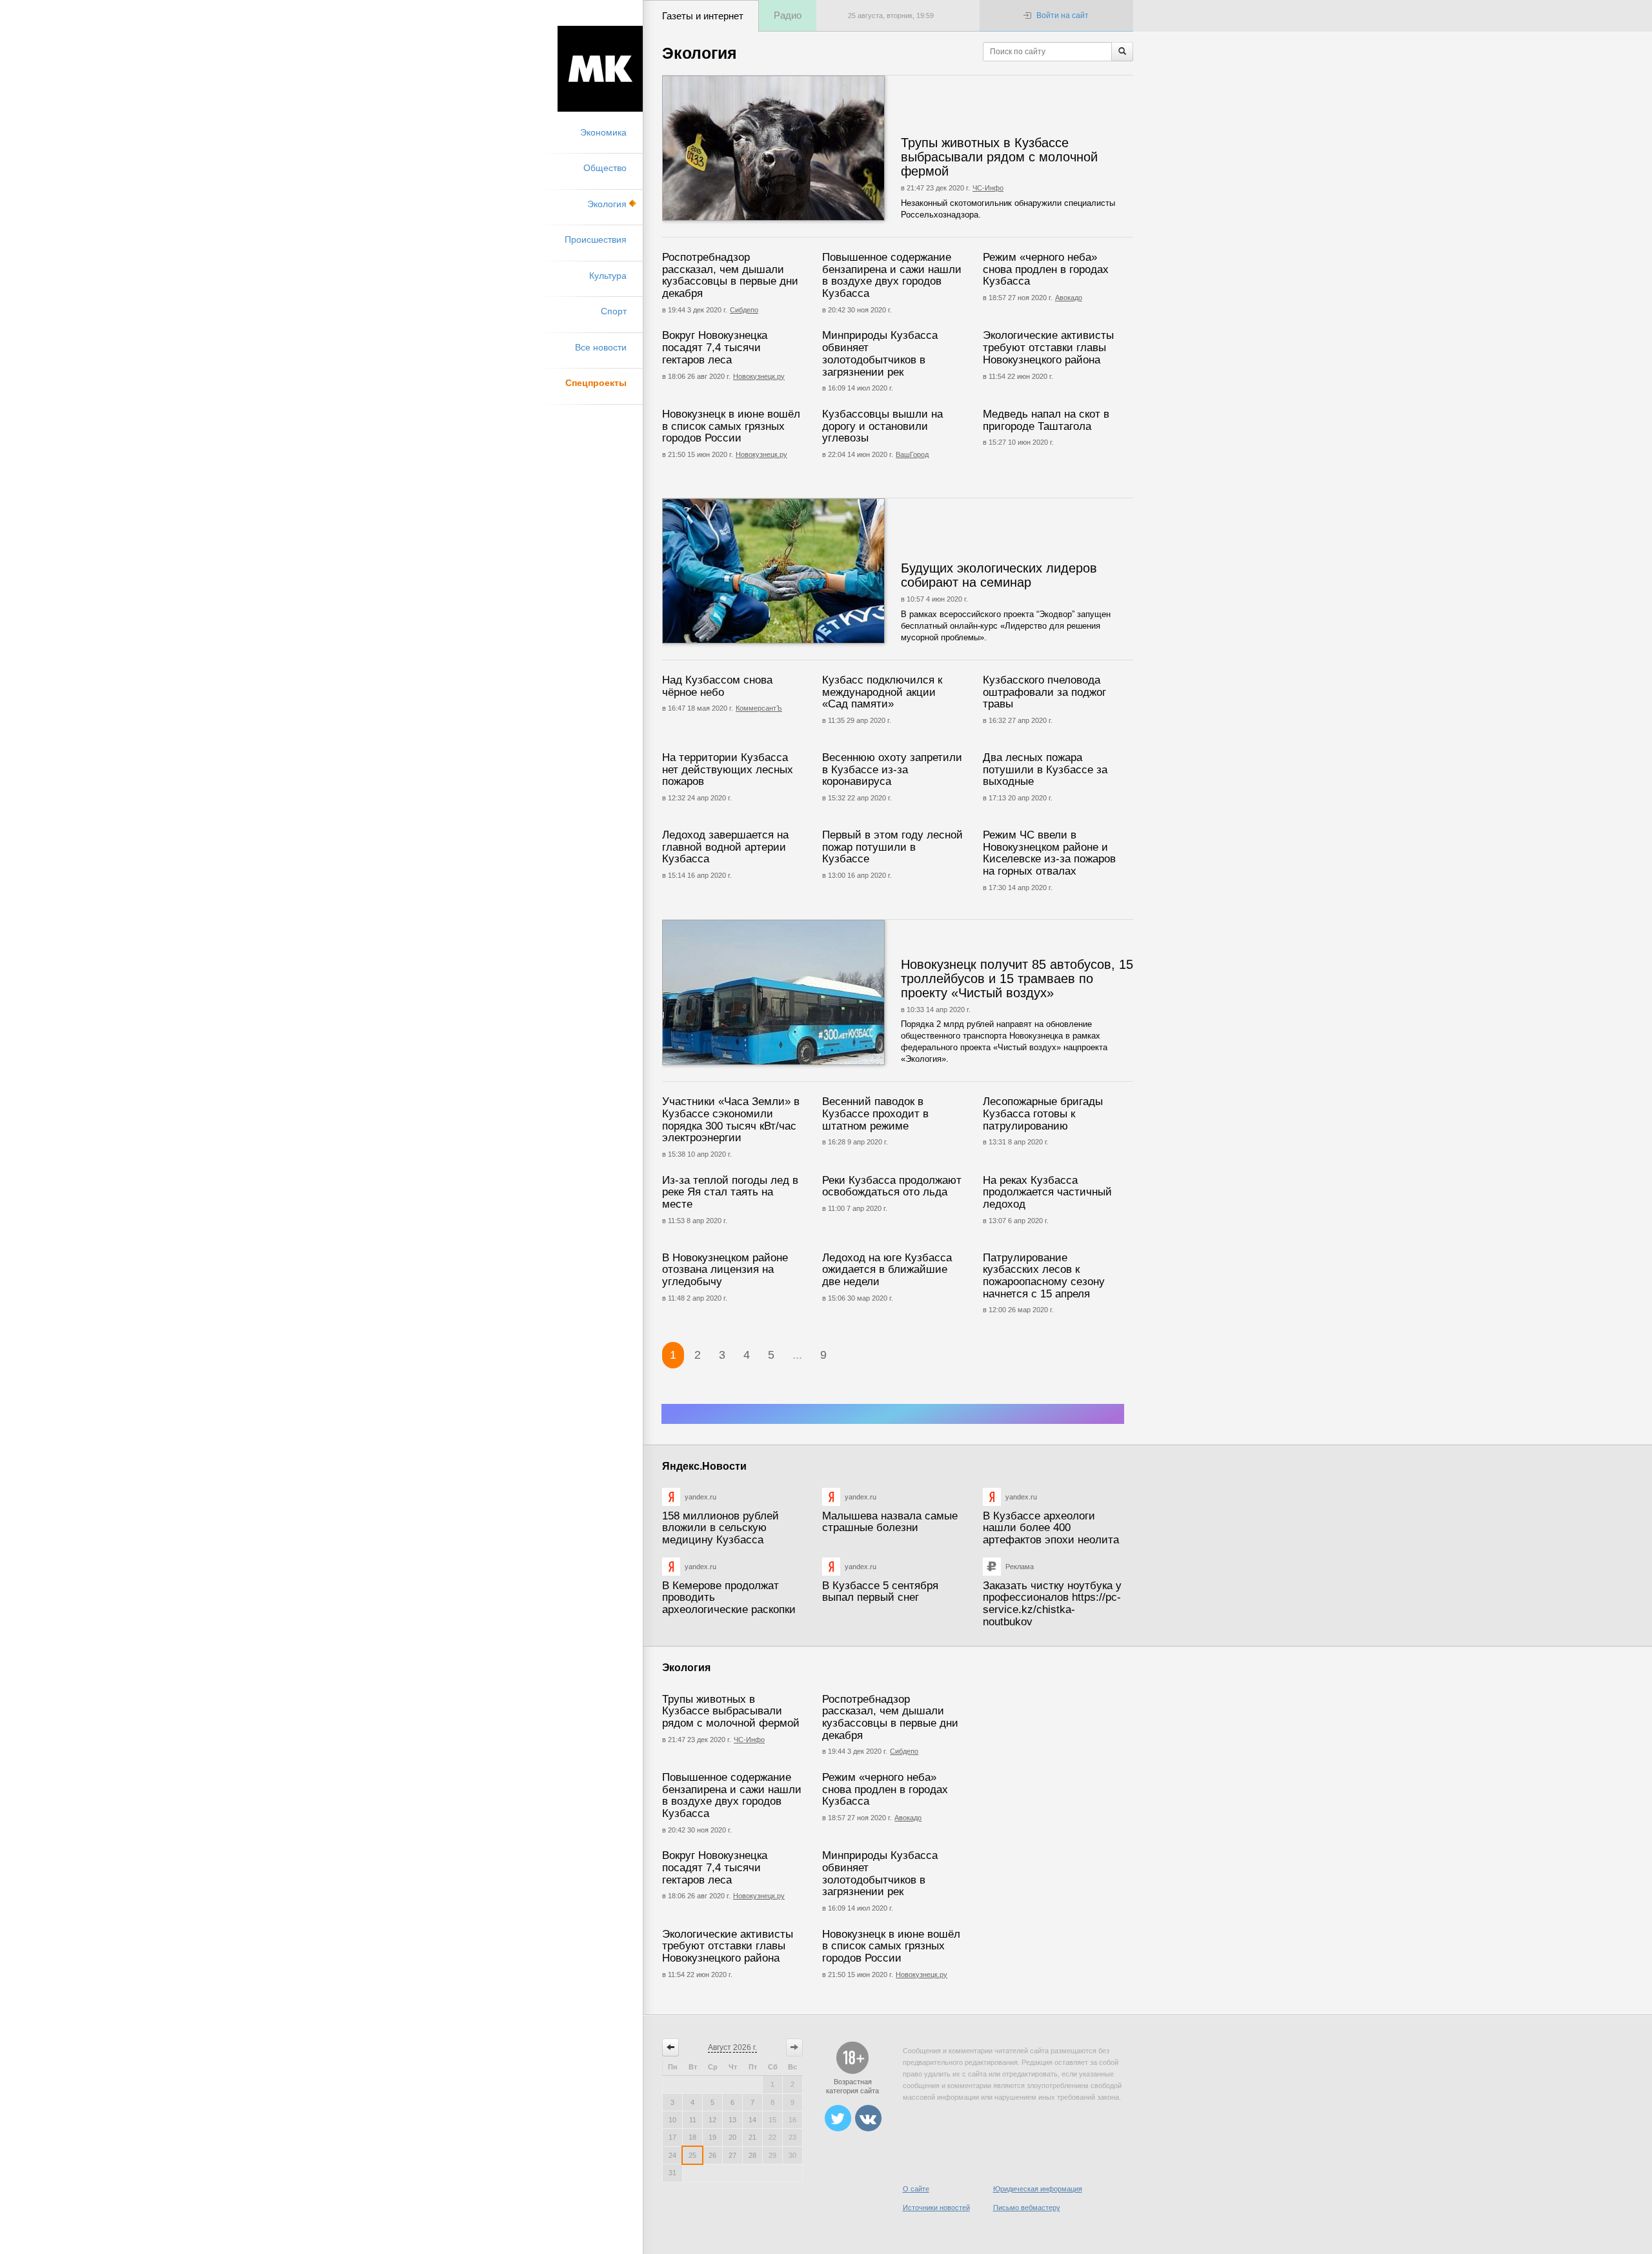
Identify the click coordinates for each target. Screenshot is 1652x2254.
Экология (607, 204)
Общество (605, 168)
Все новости (601, 347)
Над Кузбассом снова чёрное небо (717, 686)
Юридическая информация (1038, 2189)
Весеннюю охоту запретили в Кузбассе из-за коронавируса (892, 769)
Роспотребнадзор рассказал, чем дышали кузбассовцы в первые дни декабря (730, 275)
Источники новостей (936, 2208)
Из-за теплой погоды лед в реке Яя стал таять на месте (730, 1192)
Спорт (614, 311)
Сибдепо (744, 310)
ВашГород (912, 454)
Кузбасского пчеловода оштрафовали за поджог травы (1044, 692)
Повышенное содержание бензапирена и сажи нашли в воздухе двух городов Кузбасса (892, 275)
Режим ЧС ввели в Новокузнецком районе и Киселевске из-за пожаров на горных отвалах (1049, 853)
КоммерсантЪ (759, 708)
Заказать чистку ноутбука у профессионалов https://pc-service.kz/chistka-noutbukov (1052, 1604)
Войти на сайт (1063, 15)
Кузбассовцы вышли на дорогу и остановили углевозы (882, 426)
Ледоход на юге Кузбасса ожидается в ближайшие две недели (887, 1270)
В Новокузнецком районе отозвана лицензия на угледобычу (725, 1270)
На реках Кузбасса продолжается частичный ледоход (1047, 1192)
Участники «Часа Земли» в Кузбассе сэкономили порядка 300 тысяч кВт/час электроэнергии (731, 1120)
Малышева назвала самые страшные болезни (890, 1522)
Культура (608, 276)
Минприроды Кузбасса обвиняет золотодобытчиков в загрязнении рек (880, 353)
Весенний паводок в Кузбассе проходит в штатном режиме (875, 1113)
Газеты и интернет (703, 16)
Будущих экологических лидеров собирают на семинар (999, 575)
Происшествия (596, 239)
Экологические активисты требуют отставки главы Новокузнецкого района (1048, 347)
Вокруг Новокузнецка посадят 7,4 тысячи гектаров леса (715, 347)
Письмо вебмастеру (1027, 2208)
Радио (788, 15)
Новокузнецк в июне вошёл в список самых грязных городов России (731, 426)
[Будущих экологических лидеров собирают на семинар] (812, 571)
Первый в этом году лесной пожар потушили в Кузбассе (892, 847)
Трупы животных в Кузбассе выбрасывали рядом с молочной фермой (999, 157)
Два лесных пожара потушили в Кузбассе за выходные (1045, 769)
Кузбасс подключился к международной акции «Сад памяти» (882, 692)
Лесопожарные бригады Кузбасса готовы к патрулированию (1043, 1113)
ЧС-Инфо (988, 188)
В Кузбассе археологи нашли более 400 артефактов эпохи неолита (1051, 1528)
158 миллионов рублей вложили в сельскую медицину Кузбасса (720, 1528)
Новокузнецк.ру (759, 376)
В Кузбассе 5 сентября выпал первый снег (880, 1592)
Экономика (603, 132)
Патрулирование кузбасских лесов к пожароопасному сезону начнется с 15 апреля (1044, 1276)
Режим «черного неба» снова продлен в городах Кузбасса (1046, 269)
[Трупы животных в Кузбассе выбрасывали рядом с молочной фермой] (812, 148)
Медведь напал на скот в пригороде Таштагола (1046, 420)
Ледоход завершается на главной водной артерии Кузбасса (725, 847)
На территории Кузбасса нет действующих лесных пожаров (728, 769)
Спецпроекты (596, 383)
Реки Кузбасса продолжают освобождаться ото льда (892, 1186)
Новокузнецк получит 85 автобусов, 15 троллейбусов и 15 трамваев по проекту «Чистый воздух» (1017, 979)
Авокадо (1069, 298)
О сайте (916, 2189)
